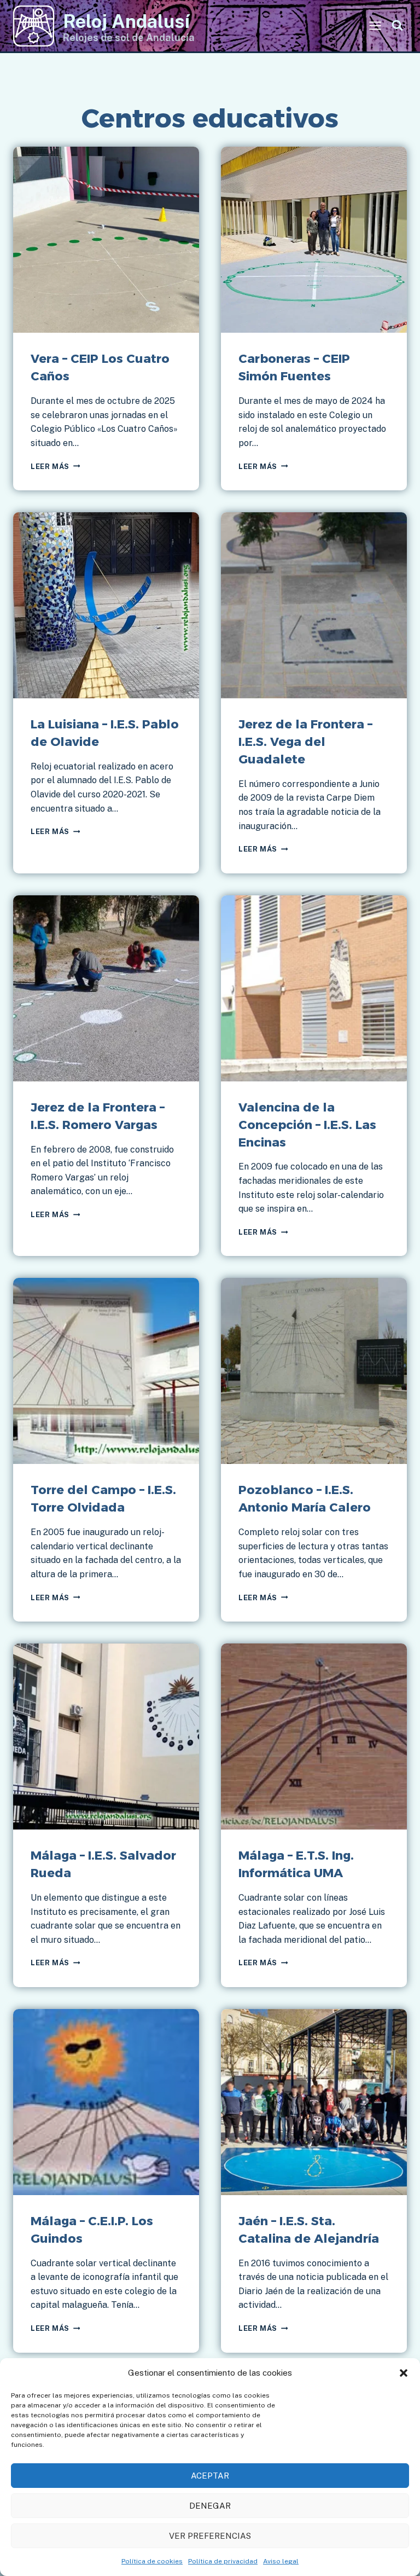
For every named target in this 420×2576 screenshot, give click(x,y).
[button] (404, 2373)
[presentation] (106, 240)
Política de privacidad (223, 2561)
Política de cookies (152, 2561)
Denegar (210, 2506)
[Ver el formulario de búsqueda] (397, 26)
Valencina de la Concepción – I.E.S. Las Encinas (307, 1125)
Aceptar (210, 2476)
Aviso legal (281, 2561)
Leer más (55, 467)
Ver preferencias (210, 2536)
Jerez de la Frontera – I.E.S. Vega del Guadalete (305, 742)
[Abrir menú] (375, 26)
